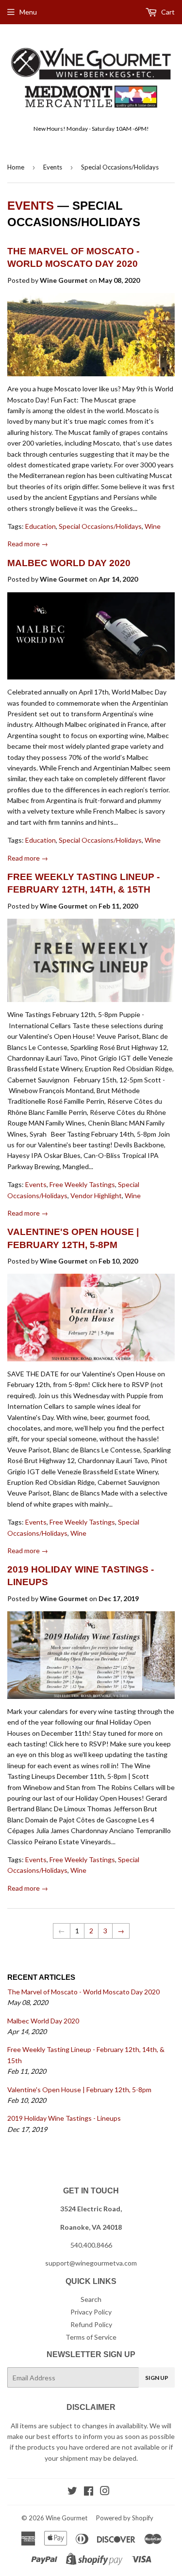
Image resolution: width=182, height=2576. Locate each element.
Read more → (28, 544)
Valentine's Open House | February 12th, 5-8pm (79, 2090)
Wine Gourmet (66, 2518)
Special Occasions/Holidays (100, 526)
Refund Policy (91, 2324)
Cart (167, 12)
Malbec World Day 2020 (69, 563)
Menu (28, 12)
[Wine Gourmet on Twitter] (72, 2492)
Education (41, 526)
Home (16, 167)
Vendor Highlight (96, 1195)
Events (53, 167)
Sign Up (157, 2378)
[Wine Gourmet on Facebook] (89, 2492)
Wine (153, 526)
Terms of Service (91, 2337)
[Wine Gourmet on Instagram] (105, 2492)
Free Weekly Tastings (82, 1184)
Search (91, 2299)
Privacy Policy (91, 2312)
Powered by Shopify (125, 2518)
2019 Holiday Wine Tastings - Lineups (64, 2118)
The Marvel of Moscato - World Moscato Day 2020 (83, 1992)
